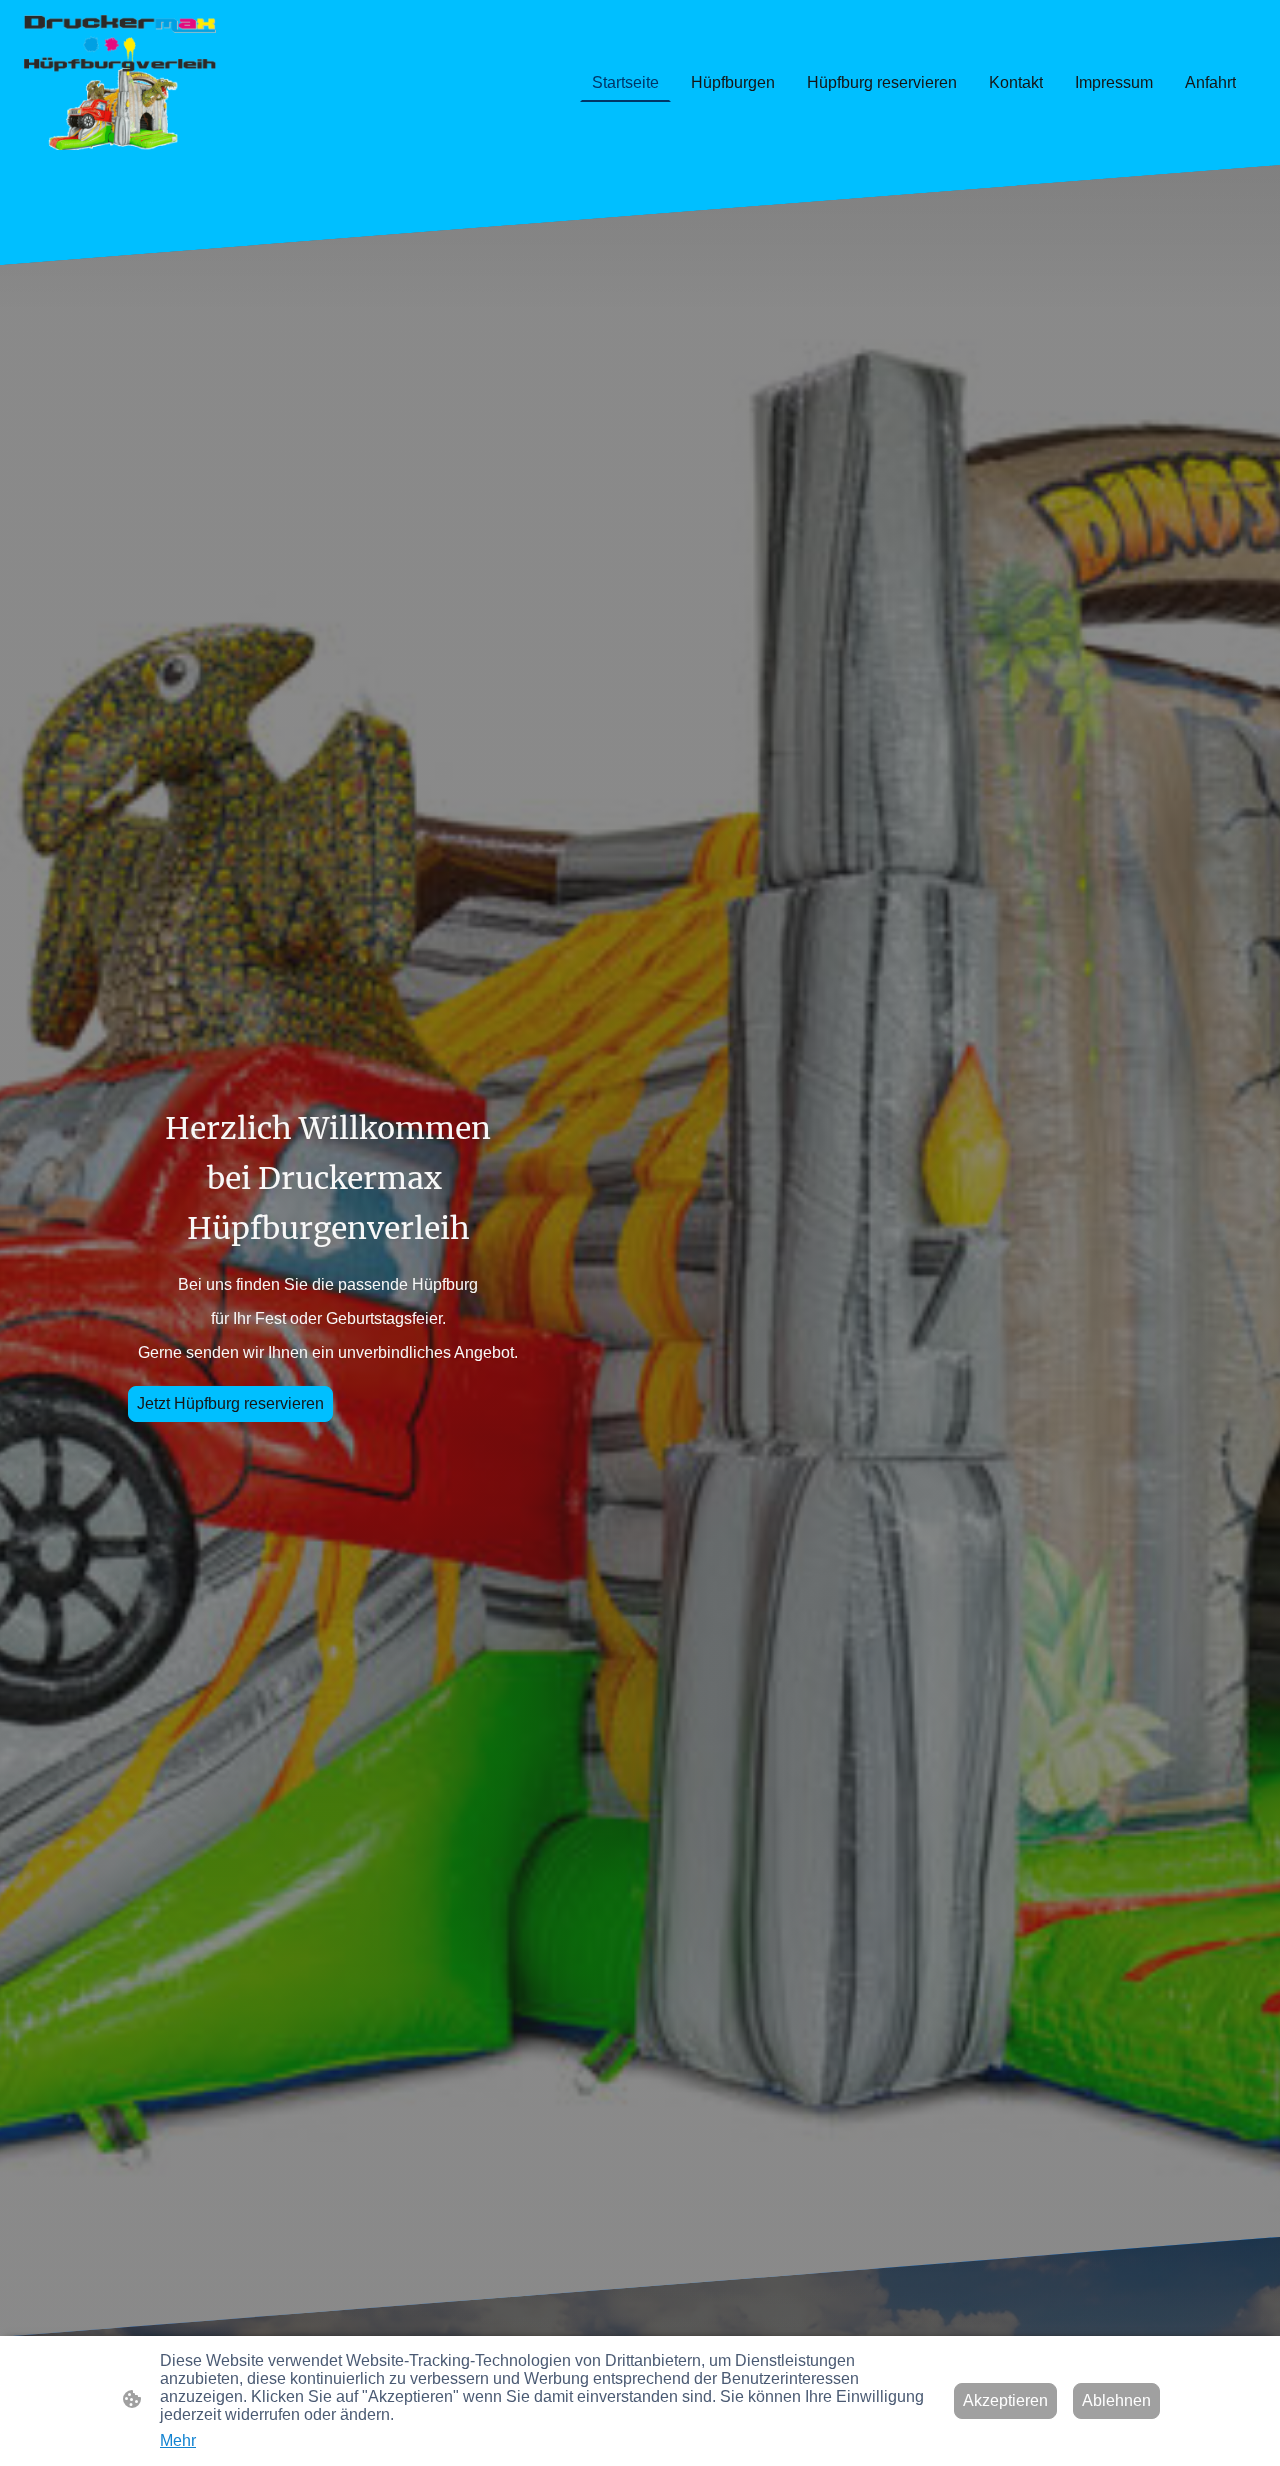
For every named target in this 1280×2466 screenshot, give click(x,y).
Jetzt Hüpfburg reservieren (230, 1403)
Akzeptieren (1005, 2400)
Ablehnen (1116, 2400)
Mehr (178, 2440)
